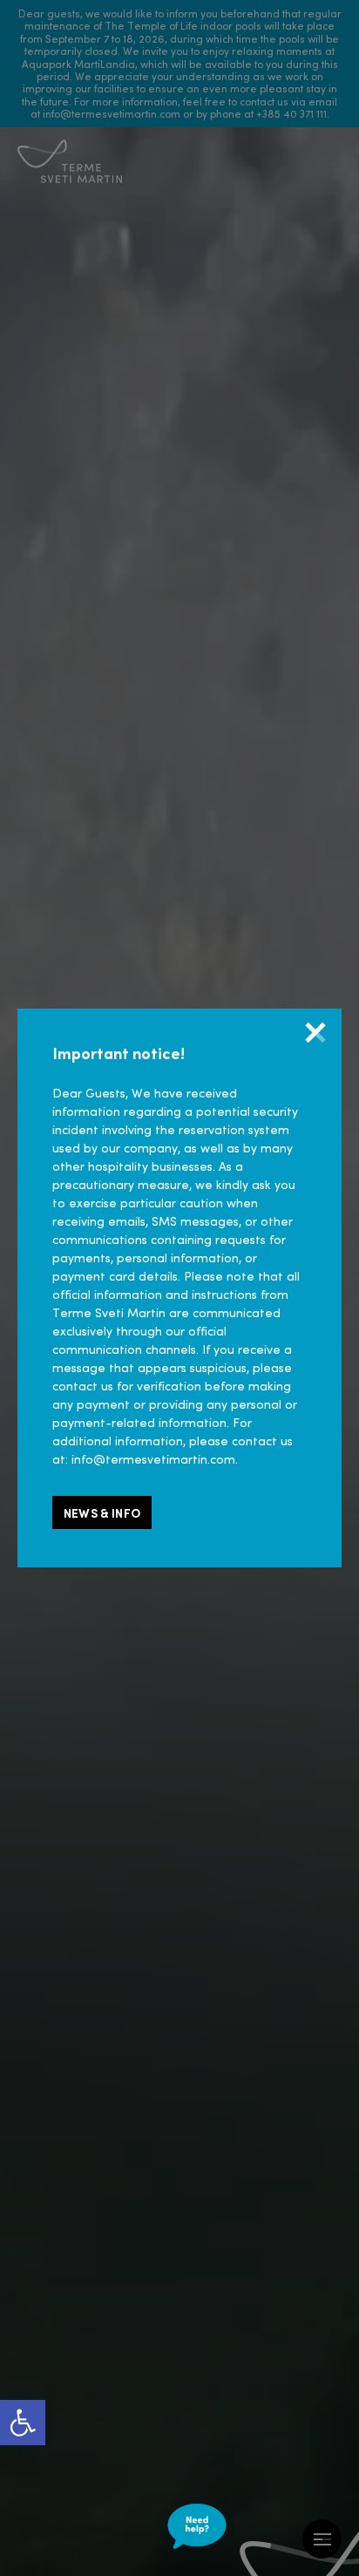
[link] (23, 2423)
